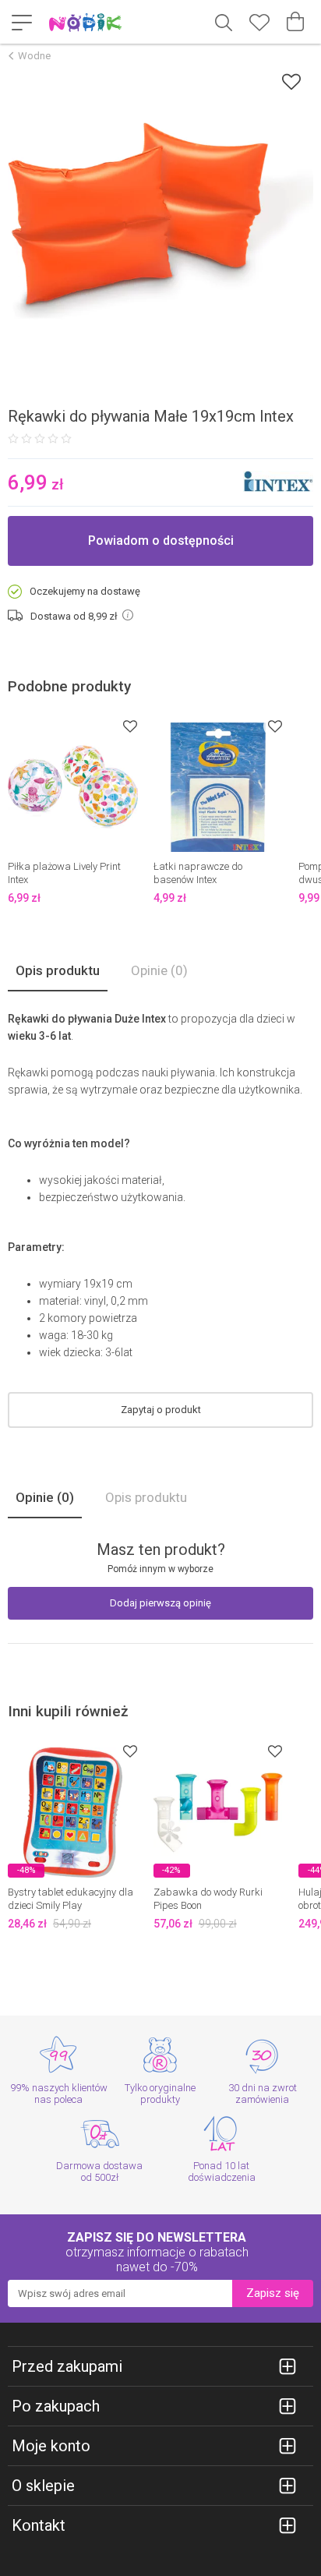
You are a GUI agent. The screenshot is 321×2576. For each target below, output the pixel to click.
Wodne (34, 56)
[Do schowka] (130, 726)
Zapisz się (273, 2293)
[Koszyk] (295, 22)
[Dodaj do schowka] (291, 81)
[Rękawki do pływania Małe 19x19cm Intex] (160, 221)
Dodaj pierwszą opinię (160, 1603)
